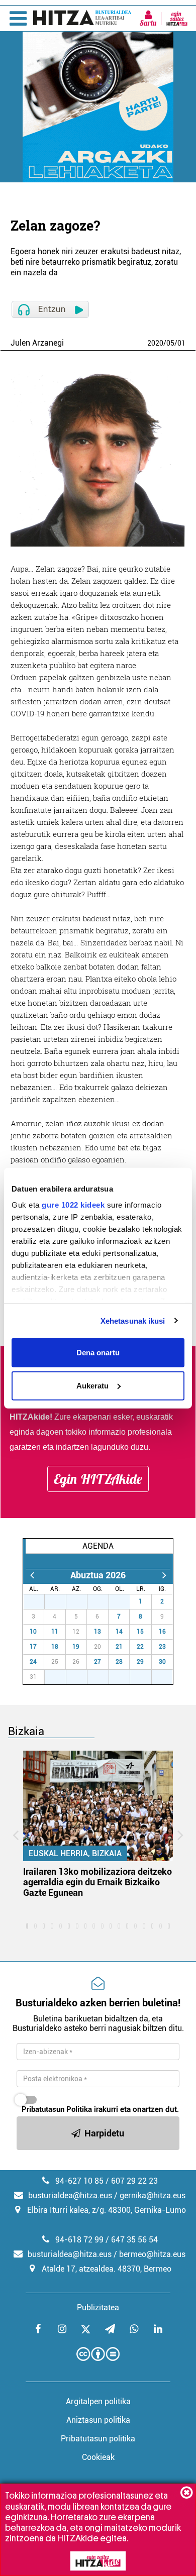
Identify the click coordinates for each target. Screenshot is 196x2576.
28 (61, 1601)
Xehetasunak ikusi (133, 1320)
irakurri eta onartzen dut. (100, 2109)
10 (33, 1632)
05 (170, 343)
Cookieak (98, 2457)
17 (33, 1647)
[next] (164, 1575)
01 (181, 343)
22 (140, 1647)
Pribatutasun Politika (57, 2109)
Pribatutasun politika (98, 2439)
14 (119, 1632)
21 (119, 1647)
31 (125, 1601)
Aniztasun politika (98, 2420)
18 (55, 1647)
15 (140, 1632)
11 (55, 1632)
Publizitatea (98, 2307)
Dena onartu (98, 1353)
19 (76, 1647)
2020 (155, 343)
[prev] (32, 1575)
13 (97, 1632)
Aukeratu (92, 1385)
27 (39, 1601)
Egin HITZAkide (98, 1479)
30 (104, 1601)
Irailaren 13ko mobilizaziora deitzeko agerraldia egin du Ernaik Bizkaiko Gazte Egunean (97, 1882)
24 (33, 1662)
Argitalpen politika (98, 2401)
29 (82, 1601)
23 (162, 1647)
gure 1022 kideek (73, 1204)
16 (162, 1632)
